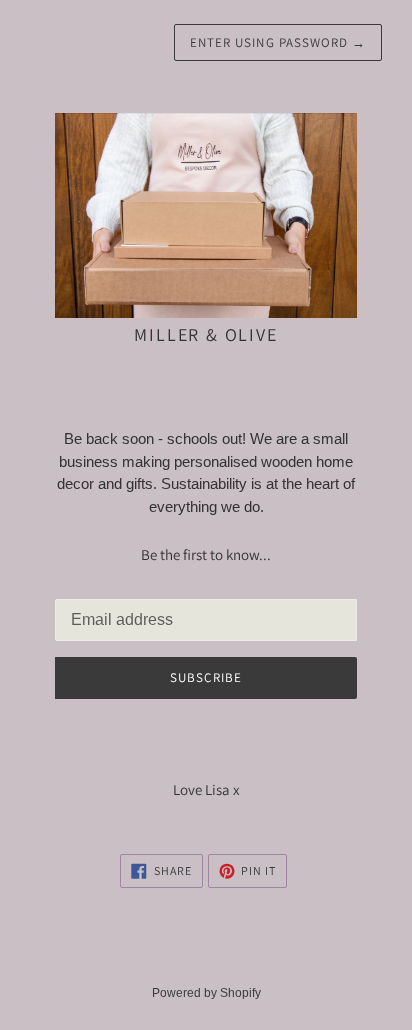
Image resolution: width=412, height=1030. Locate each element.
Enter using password (278, 42)
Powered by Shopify (206, 993)
